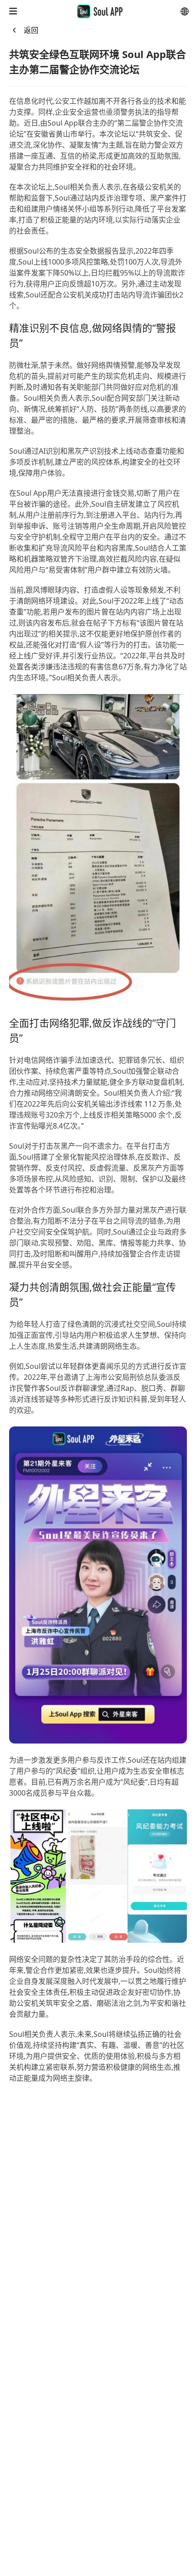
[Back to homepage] (100, 11)
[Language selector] (185, 11)
